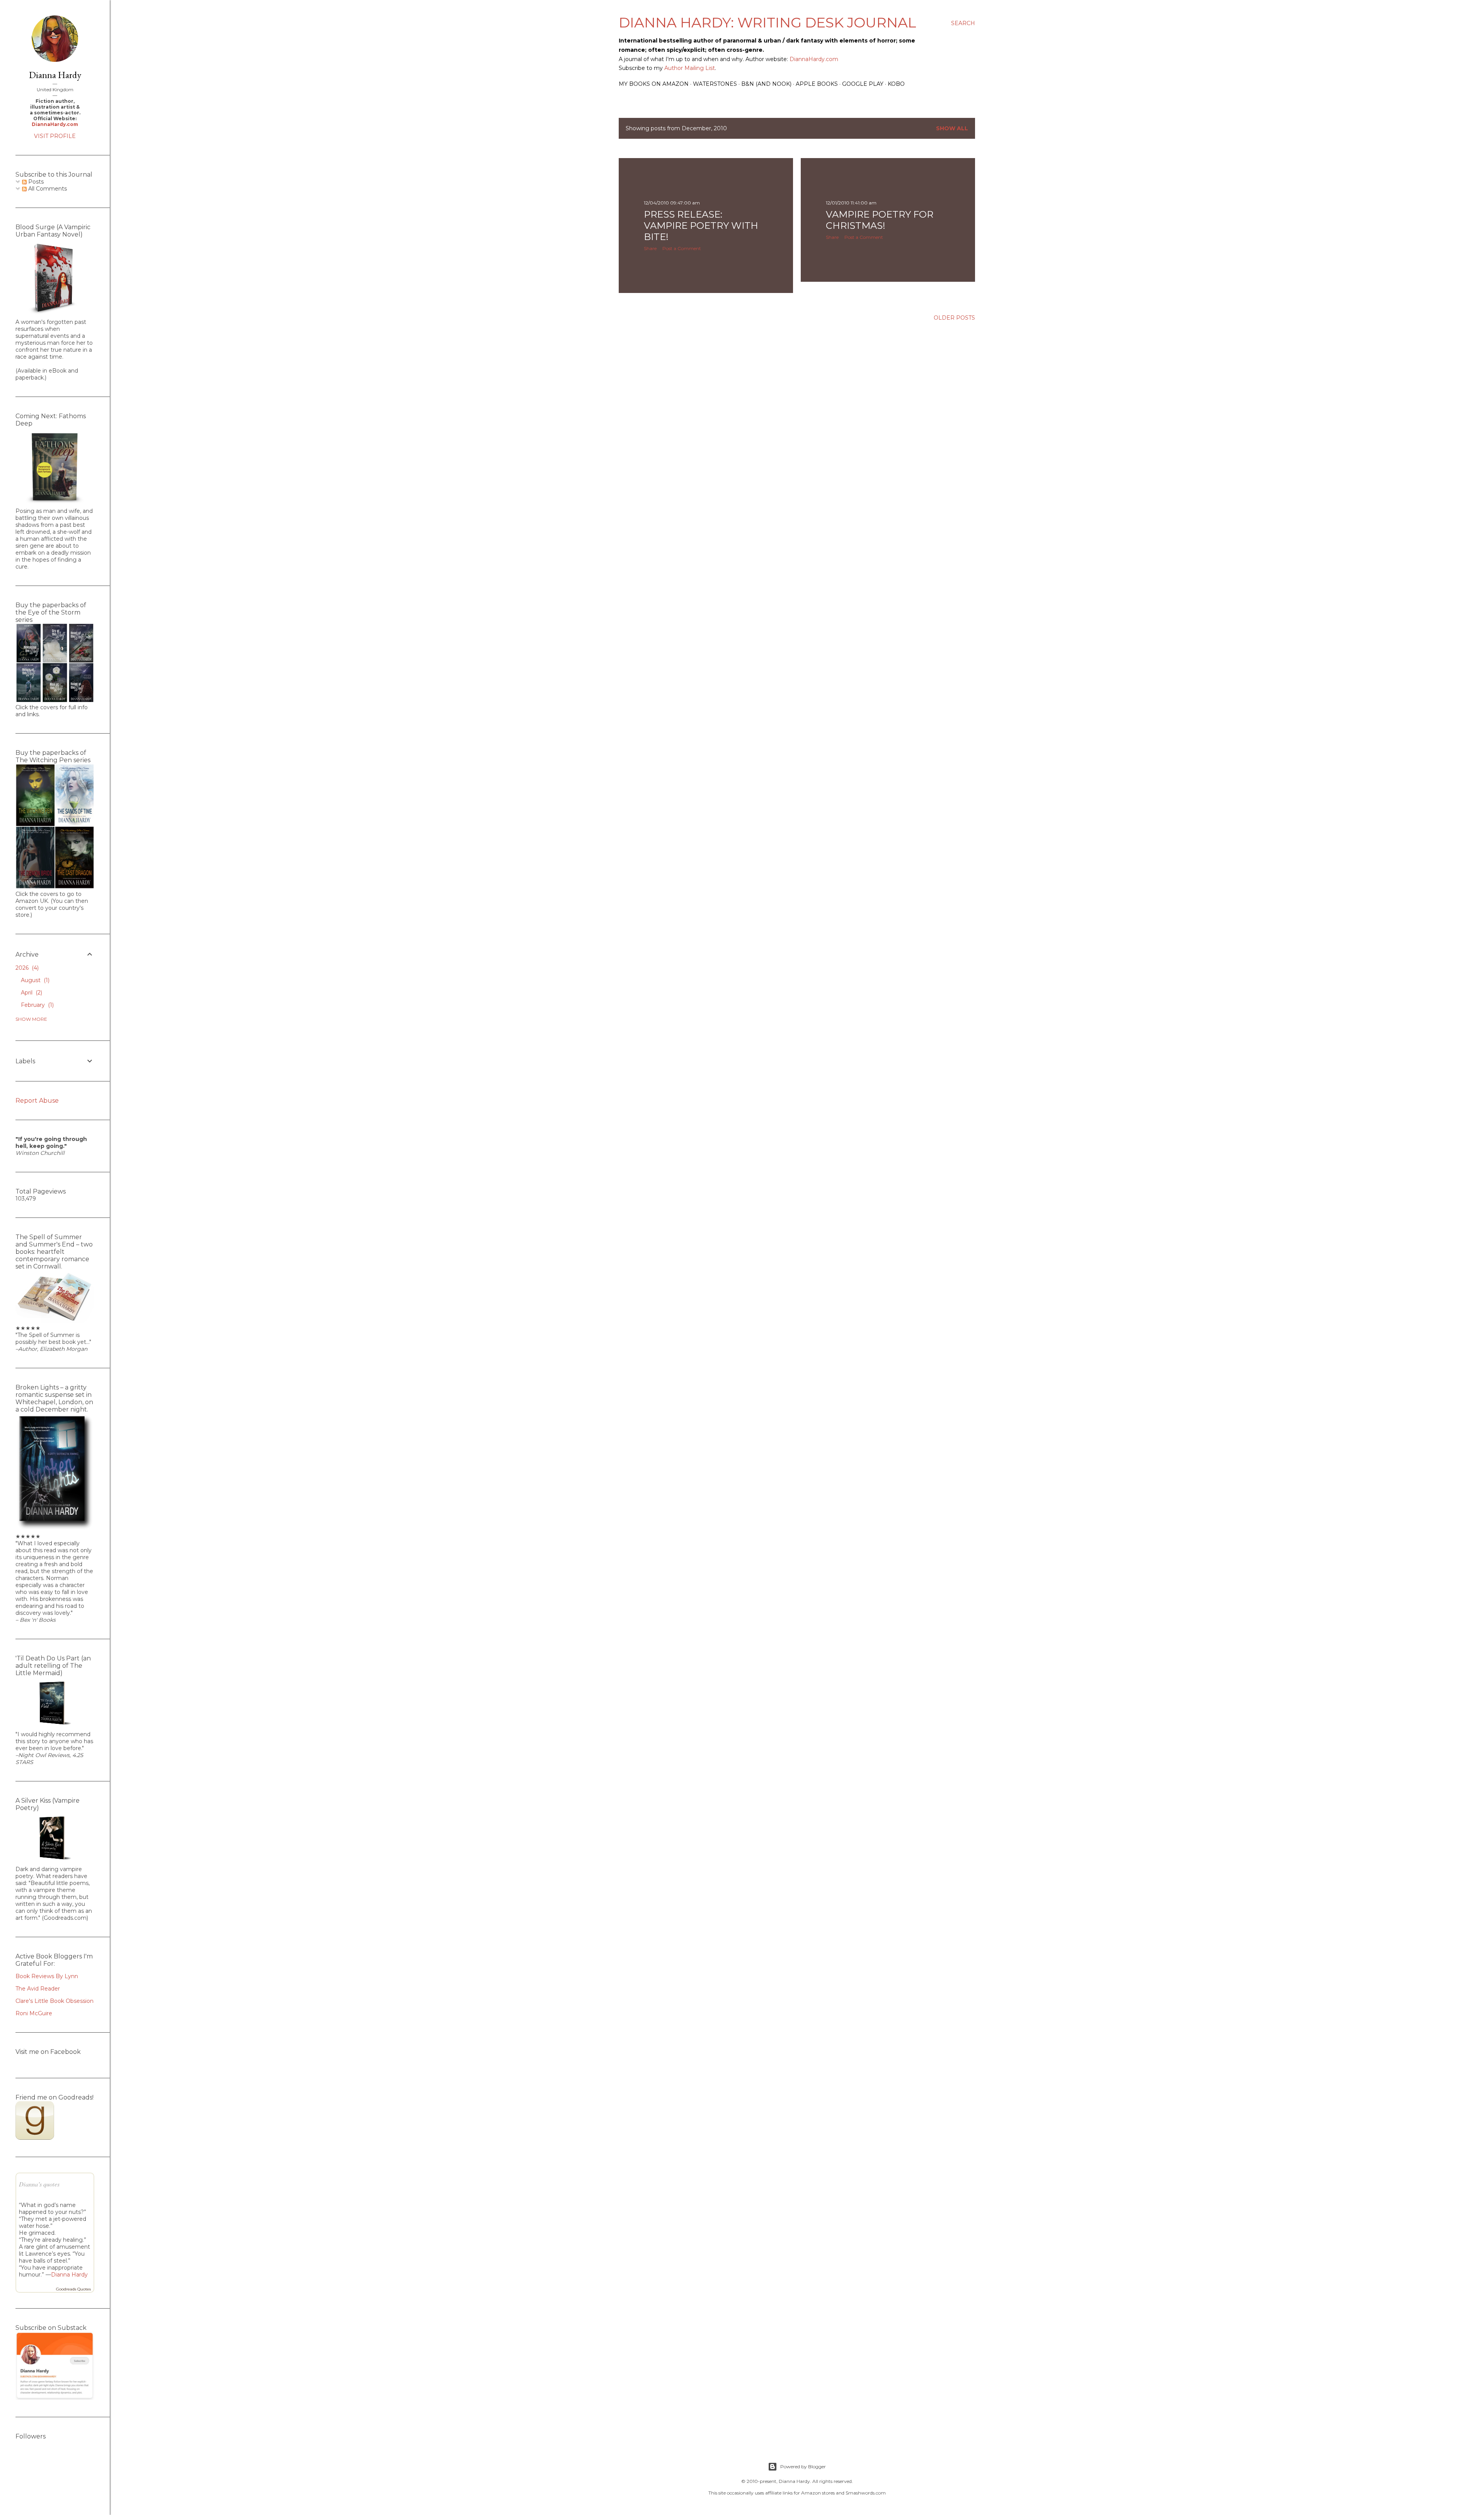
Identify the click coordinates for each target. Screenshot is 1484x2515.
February (37, 1005)
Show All (952, 128)
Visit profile (55, 136)
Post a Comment (682, 248)
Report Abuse (37, 1101)
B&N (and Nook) (766, 84)
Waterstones (715, 84)
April (31, 993)
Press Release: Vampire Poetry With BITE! (701, 226)
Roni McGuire (34, 2013)
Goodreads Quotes (73, 2289)
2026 (26, 968)
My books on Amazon (654, 84)
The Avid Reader (38, 1989)
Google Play (863, 84)
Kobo (896, 84)
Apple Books (817, 84)
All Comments (47, 189)
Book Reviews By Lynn (47, 1976)
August (34, 980)
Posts (35, 182)
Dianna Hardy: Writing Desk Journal (768, 22)
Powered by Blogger (803, 2466)
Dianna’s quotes (39, 2184)
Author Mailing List (689, 68)
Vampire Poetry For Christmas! (880, 220)
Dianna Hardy (55, 75)
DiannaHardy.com (814, 59)
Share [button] (650, 248)
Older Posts (954, 318)
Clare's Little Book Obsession (54, 2001)
